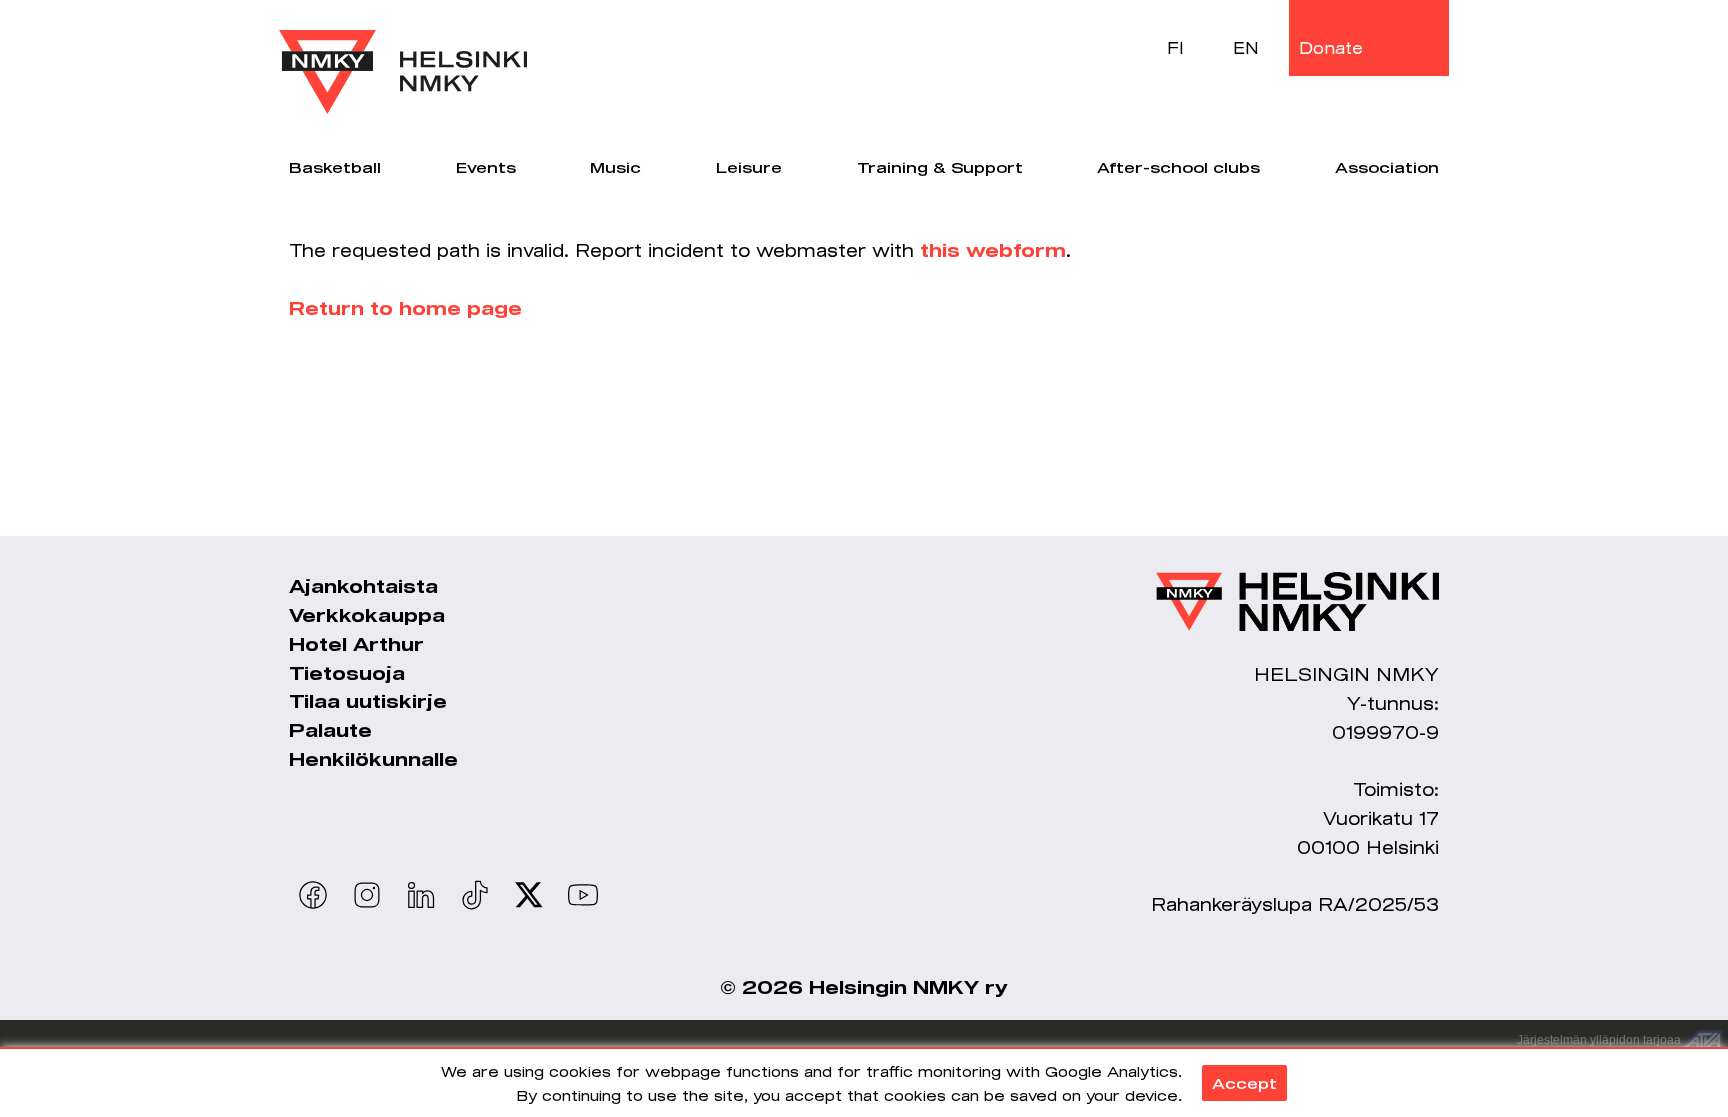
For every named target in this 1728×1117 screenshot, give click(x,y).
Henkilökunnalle (373, 759)
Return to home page (405, 308)
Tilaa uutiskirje (368, 701)
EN (1246, 47)
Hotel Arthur (356, 644)
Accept (1244, 1083)
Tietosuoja (347, 673)
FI (1175, 47)
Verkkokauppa (367, 615)
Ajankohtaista (363, 586)
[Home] (403, 57)
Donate (1331, 47)
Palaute (330, 730)
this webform (993, 250)
